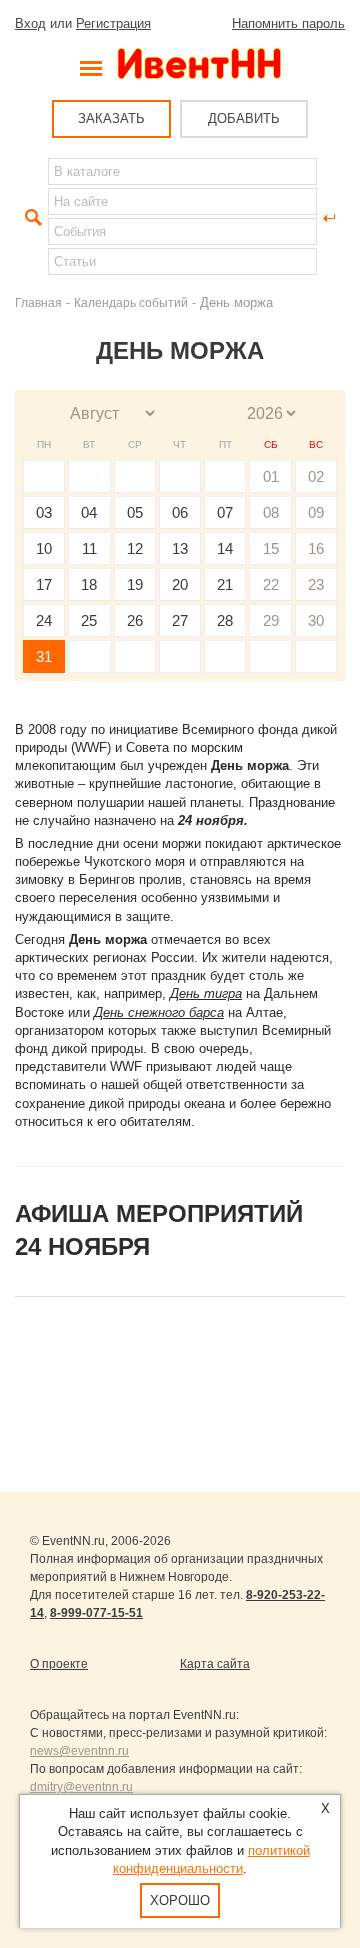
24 (44, 620)
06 (180, 512)
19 (135, 584)
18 (89, 584)
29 (271, 620)
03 (44, 512)
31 (44, 656)
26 (135, 620)
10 (44, 548)
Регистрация (113, 23)
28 (225, 620)
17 (44, 584)
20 (180, 584)
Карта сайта (215, 1664)
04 (89, 512)
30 (316, 620)
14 (225, 548)
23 (316, 584)
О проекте (59, 1664)
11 (89, 548)
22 (271, 584)
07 (225, 512)
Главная (38, 302)
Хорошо (180, 1900)
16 (316, 548)
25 (89, 620)
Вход (30, 23)
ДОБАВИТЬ (244, 118)
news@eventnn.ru (79, 1751)
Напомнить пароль (288, 23)
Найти (31, 218)
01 (271, 476)
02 (316, 476)
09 (316, 512)
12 (135, 548)
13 (180, 548)
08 (271, 512)
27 (180, 620)
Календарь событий (131, 302)
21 (225, 584)
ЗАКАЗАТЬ (111, 118)
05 (135, 512)
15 (271, 548)
